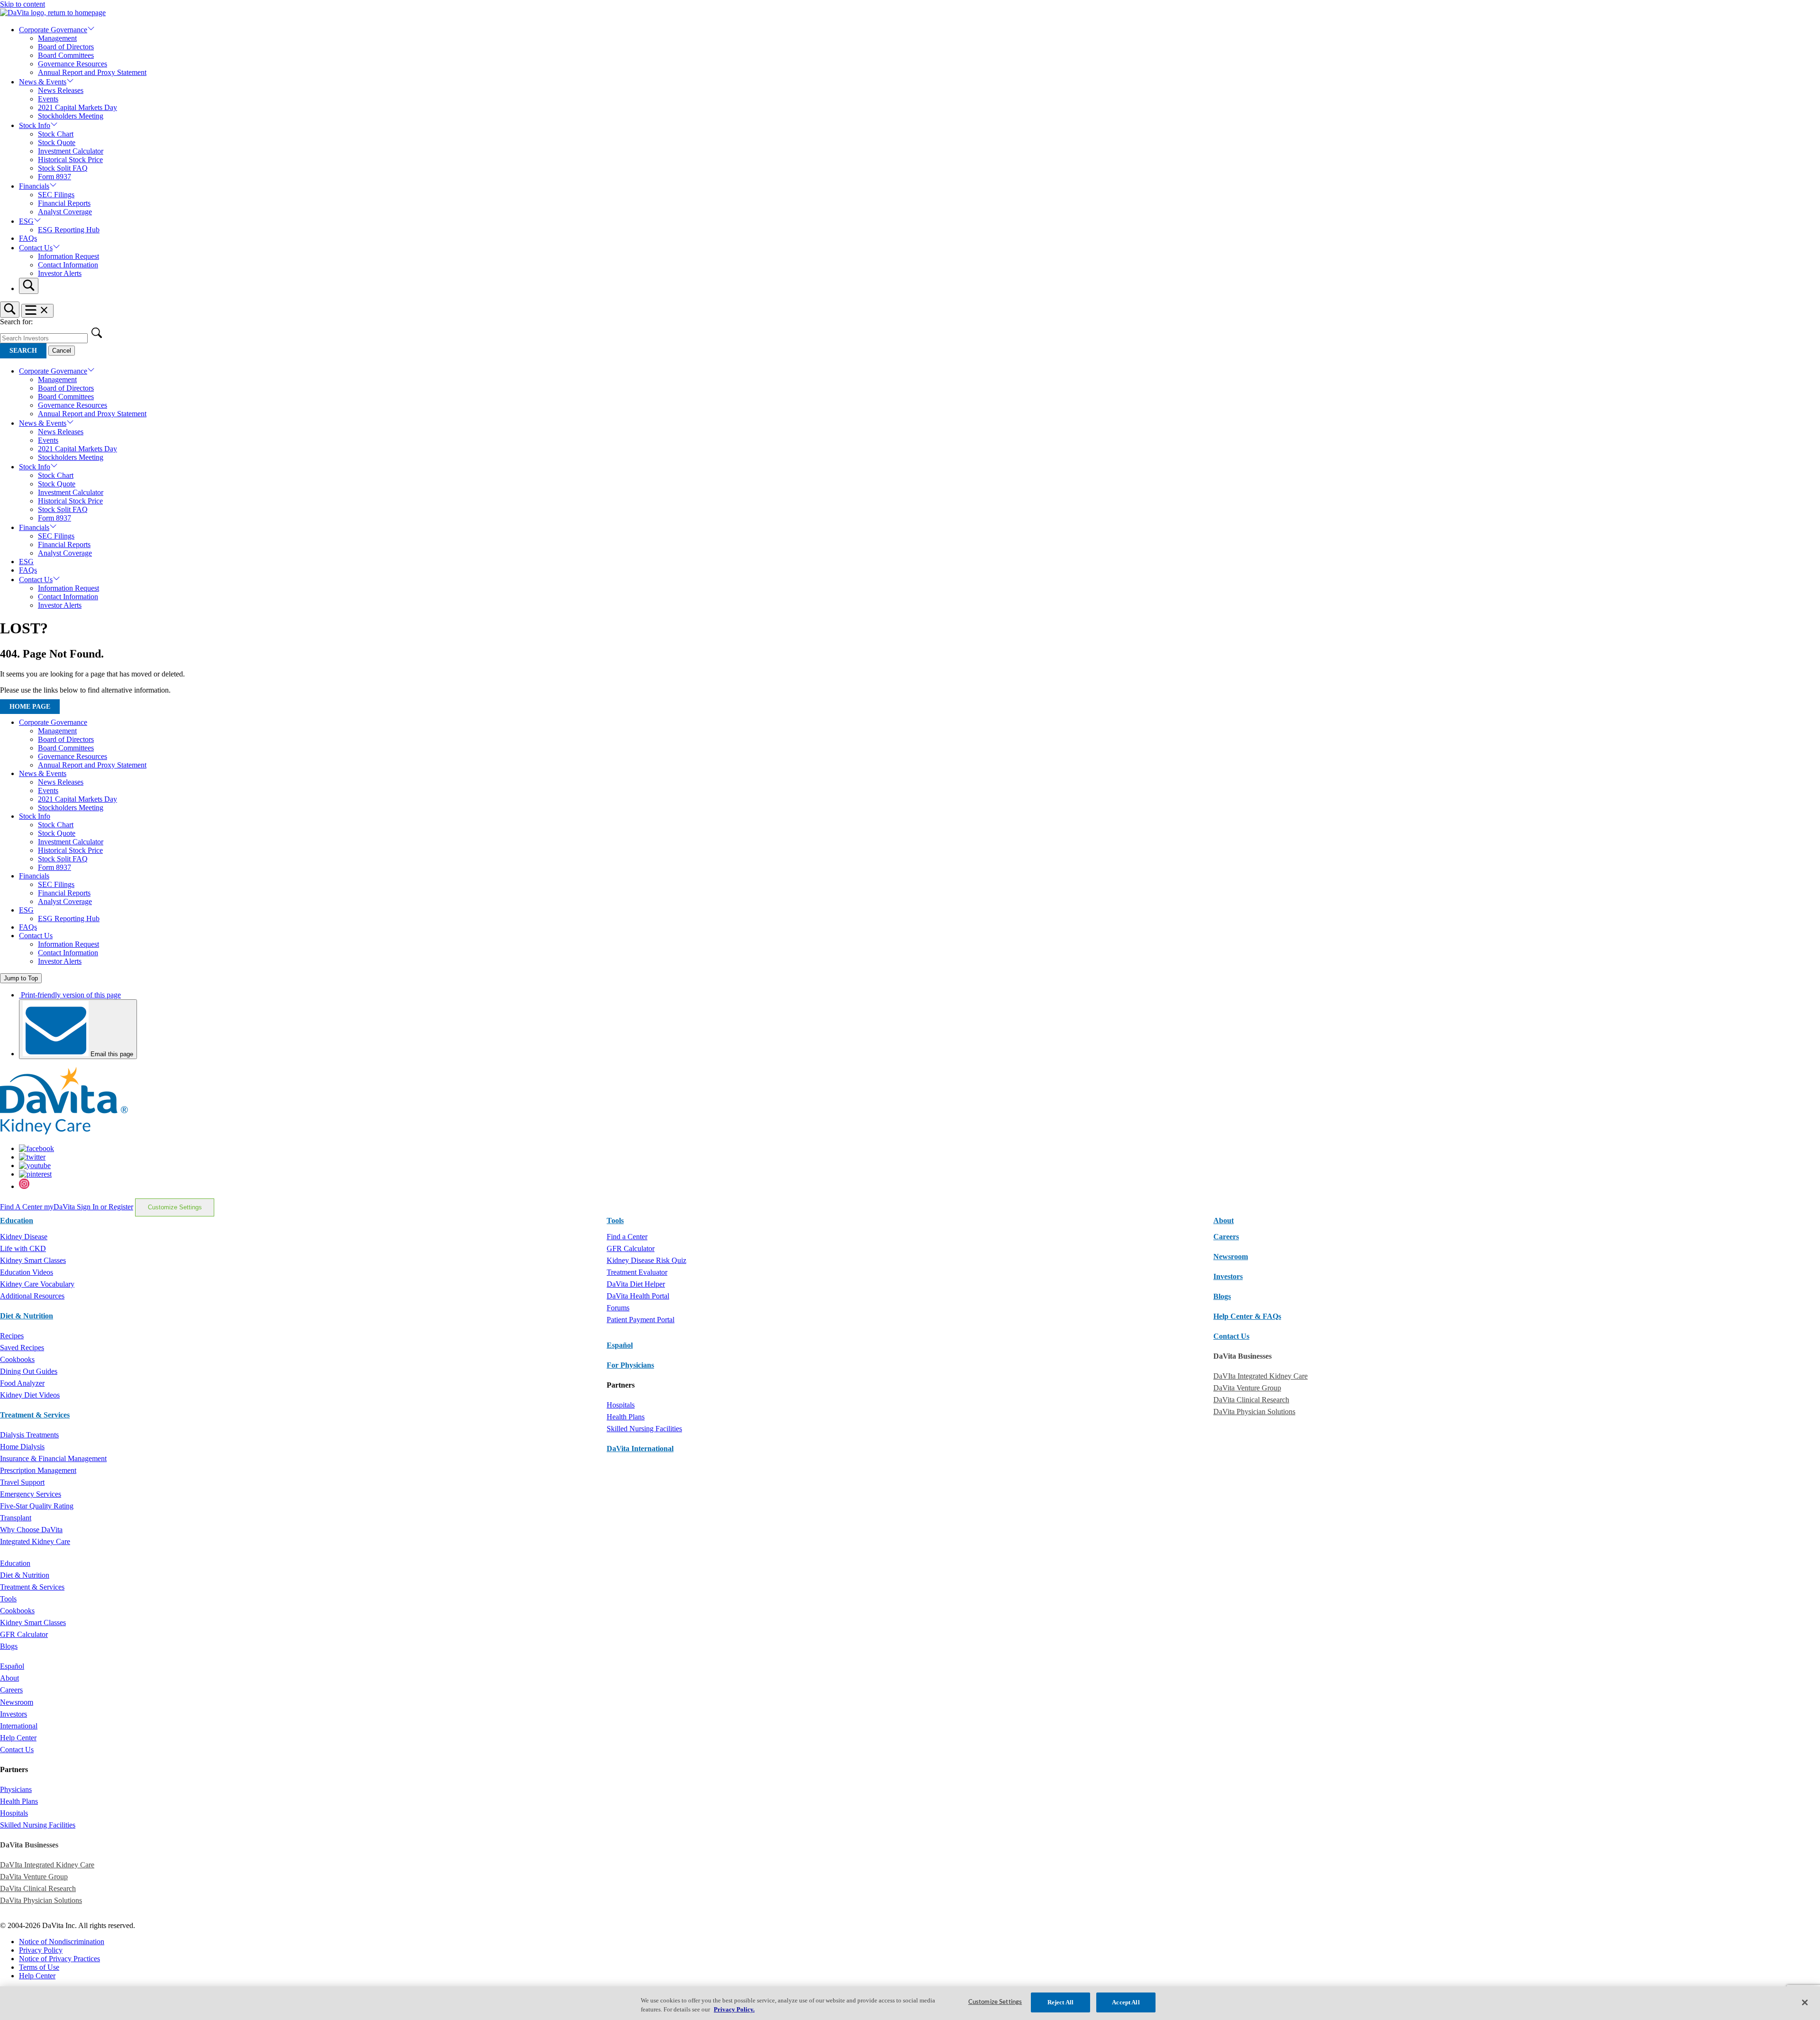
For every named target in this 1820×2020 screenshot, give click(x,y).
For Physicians (630, 1365)
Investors (1228, 1276)
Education (15, 1563)
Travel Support (22, 1482)
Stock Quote (57, 142)
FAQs (28, 238)
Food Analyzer (22, 1383)
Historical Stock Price (70, 160)
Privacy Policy (41, 1950)
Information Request (68, 256)
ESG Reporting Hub (69, 230)
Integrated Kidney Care (35, 1541)
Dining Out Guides (29, 1371)
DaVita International (640, 1449)
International (19, 1726)
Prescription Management (38, 1470)
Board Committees (66, 55)
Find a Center (627, 1237)
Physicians (16, 1789)
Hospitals (621, 1405)
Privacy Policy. (734, 2010)
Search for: (16, 322)
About (9, 1678)
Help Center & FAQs (1247, 1316)
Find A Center (22, 1207)
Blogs (1222, 1296)
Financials (34, 186)
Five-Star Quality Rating (37, 1506)
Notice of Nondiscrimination (62, 1942)
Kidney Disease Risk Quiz (646, 1260)
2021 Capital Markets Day (77, 107)
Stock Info (35, 125)
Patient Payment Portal (641, 1320)
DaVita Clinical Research (1251, 1400)
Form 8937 (55, 177)
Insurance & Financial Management (53, 1458)
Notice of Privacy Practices (59, 1959)
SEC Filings (56, 195)
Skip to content (23, 4)
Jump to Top (21, 978)
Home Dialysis (22, 1447)
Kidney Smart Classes (33, 1260)
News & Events (43, 82)
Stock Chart (56, 134)
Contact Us (36, 248)
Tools (8, 1599)
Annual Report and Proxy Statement (92, 72)
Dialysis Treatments (29, 1435)
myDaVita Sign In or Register (89, 1207)
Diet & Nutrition (27, 1316)
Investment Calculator (71, 151)
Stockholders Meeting (71, 116)
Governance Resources (73, 64)
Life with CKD (23, 1248)
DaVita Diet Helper (636, 1284)
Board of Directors (66, 47)
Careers (11, 1690)
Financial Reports (64, 203)
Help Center (18, 1738)
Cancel (62, 351)
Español (620, 1345)
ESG (26, 221)
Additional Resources (32, 1296)
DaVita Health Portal (638, 1296)
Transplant (16, 1518)
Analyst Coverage (65, 212)
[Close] (1805, 2002)
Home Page (30, 707)
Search (23, 351)
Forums (618, 1308)
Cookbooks (17, 1359)
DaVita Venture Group (1247, 1388)
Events (48, 99)
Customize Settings (175, 1207)
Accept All (1126, 2002)
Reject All (1060, 2002)
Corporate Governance (53, 30)
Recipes (12, 1336)
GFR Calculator (631, 1248)
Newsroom (1231, 1257)
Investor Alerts (60, 273)
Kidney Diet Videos (30, 1395)
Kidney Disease (24, 1237)
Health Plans (626, 1417)
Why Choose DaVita (31, 1530)
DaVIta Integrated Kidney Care (1260, 1376)
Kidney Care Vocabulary (37, 1284)
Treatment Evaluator (637, 1272)
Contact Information (68, 265)
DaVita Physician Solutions (1254, 1412)
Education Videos (27, 1272)
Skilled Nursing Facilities (644, 1429)
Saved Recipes (22, 1348)
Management (57, 38)
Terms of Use (39, 1967)
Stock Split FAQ (63, 168)
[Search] (29, 286)
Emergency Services (31, 1494)
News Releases (61, 90)
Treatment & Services (35, 1415)
